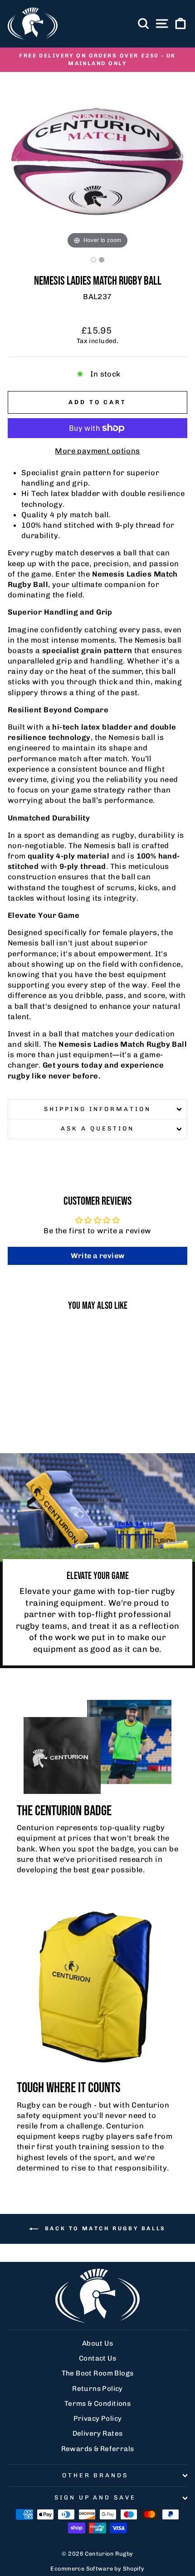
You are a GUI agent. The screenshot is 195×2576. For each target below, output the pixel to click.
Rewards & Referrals (98, 2449)
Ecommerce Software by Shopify (97, 2569)
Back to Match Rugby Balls (104, 2228)
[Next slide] (178, 157)
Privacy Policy (98, 2419)
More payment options (97, 451)
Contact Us (97, 2358)
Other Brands (95, 2475)
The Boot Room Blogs (98, 2373)
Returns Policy (97, 2389)
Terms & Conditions (97, 2404)
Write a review (98, 1256)
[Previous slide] (17, 157)
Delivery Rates (98, 2433)
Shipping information (97, 1109)
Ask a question (97, 1128)
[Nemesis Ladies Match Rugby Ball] (93, 260)
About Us (97, 2343)
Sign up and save (95, 2497)
